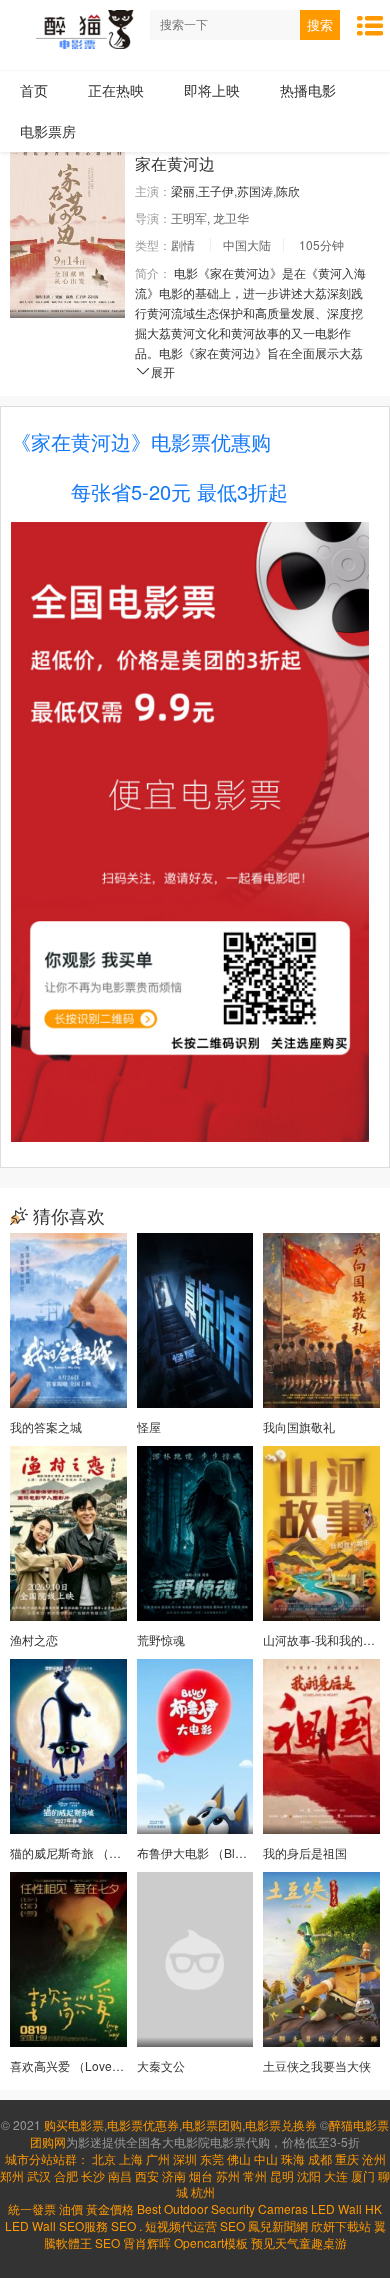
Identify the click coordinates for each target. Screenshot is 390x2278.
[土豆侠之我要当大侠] (321, 1959)
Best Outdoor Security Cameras (222, 2208)
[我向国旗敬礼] (321, 1320)
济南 (174, 2175)
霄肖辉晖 (148, 2242)
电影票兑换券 (281, 2124)
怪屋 (149, 1426)
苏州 (228, 2175)
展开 (163, 371)
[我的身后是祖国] (321, 1746)
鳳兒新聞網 (278, 2225)
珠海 (293, 2158)
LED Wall (30, 2225)
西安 (147, 2175)
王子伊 (216, 190)
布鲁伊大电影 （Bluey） (202, 1852)
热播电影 (308, 90)
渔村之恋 (34, 1639)
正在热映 (116, 90)
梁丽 (183, 190)
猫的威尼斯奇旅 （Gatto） (80, 1852)
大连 (336, 2175)
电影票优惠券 (143, 2124)
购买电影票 (74, 2124)
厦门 (363, 2175)
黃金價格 (110, 2208)
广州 (158, 2158)
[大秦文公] (195, 1959)
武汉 (39, 2175)
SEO (123, 2225)
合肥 (66, 2175)
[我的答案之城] (68, 1320)
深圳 (185, 2158)
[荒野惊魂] (195, 1533)
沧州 (374, 2158)
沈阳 (309, 2175)
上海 (131, 2158)
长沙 (93, 2175)
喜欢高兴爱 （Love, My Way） (91, 2065)
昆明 (282, 2175)
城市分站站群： (47, 2158)
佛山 (239, 2158)
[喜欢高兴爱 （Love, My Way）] (68, 1959)
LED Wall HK (346, 2208)
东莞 (212, 2158)
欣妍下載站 (341, 2225)
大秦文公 (161, 2065)
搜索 (320, 25)
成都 (320, 2158)
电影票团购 (212, 2124)
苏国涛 (255, 190)
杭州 (203, 2191)
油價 (71, 2208)
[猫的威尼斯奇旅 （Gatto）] (68, 1746)
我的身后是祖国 (305, 1852)
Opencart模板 (212, 2242)
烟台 (201, 2175)
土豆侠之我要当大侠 (317, 2065)
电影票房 (48, 131)
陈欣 (288, 190)
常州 (255, 2175)
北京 (104, 2158)
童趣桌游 (323, 2242)
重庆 (347, 2158)
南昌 (120, 2175)
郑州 (12, 2175)
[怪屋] (195, 1320)
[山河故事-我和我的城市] (321, 1533)
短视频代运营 (181, 2225)
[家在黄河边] (67, 231)
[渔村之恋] (68, 1533)
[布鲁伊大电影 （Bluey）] (195, 1746)
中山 (266, 2158)
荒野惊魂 (161, 1639)
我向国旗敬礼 (299, 1426)
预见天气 (275, 2242)
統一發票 (32, 2208)
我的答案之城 (46, 1426)
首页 (34, 90)
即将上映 (212, 90)
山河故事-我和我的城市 (325, 1639)
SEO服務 (83, 2225)
